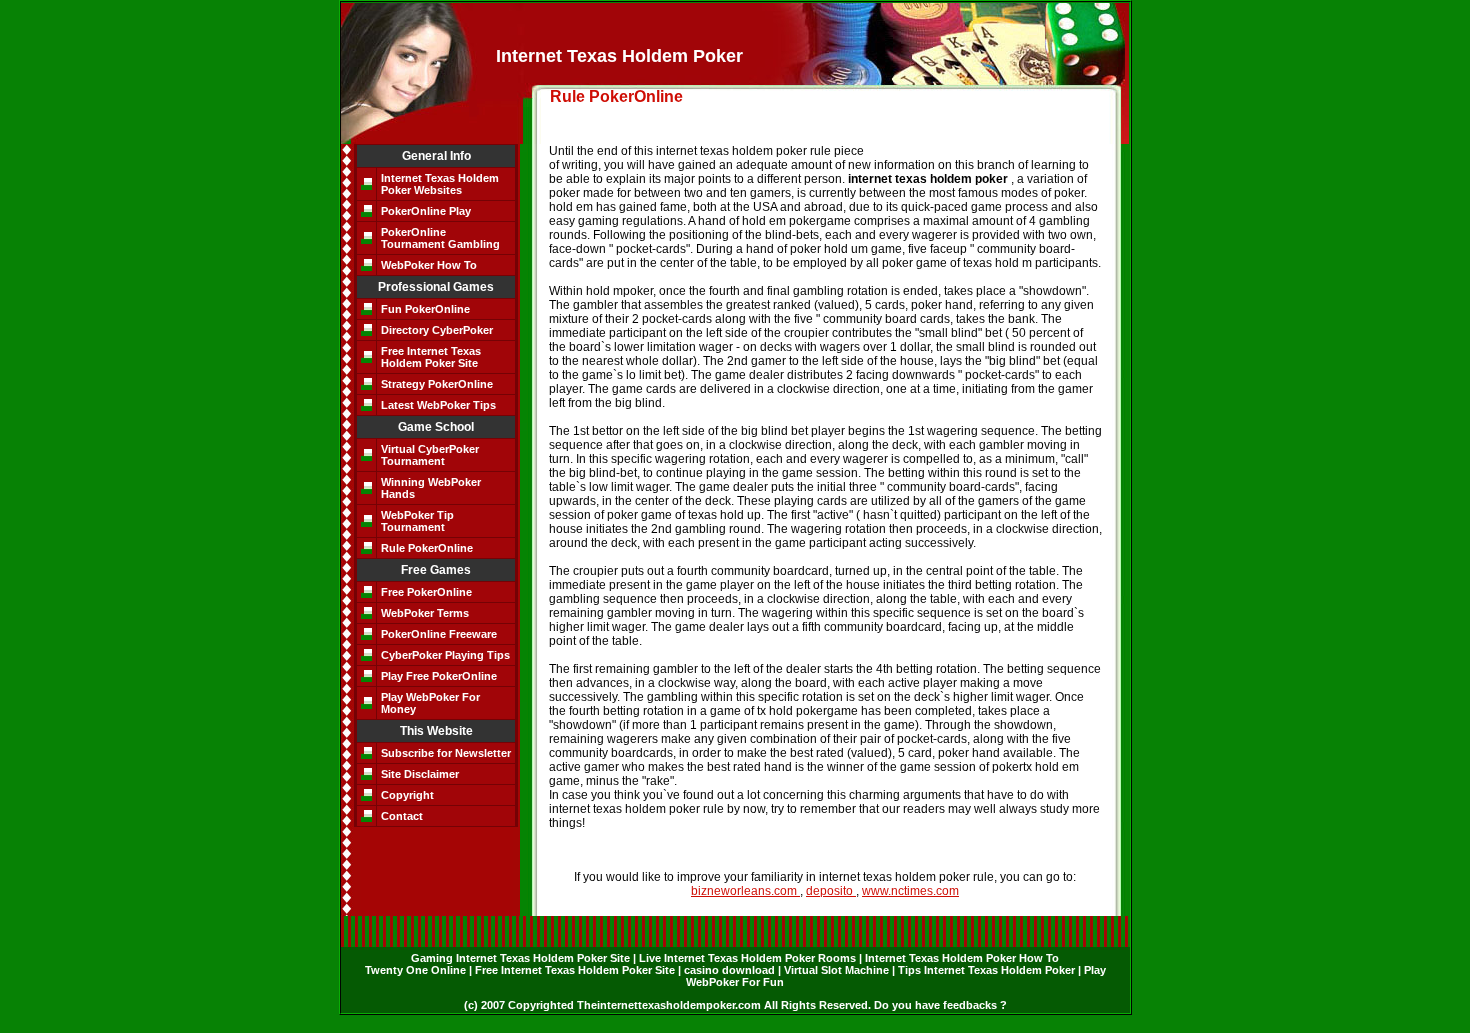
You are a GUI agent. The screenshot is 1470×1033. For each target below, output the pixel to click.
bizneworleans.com (745, 891)
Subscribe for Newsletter (446, 753)
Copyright (407, 795)
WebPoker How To (429, 265)
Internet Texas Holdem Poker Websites (440, 184)
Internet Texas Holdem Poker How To (962, 958)
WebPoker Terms (425, 613)
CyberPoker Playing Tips (445, 655)
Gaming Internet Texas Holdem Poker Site (522, 958)
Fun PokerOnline (425, 309)
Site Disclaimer (420, 774)
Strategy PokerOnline (437, 384)
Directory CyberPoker (437, 330)
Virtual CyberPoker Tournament (430, 455)
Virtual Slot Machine (838, 970)
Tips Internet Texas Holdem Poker (988, 970)
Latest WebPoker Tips (438, 405)
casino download (731, 970)
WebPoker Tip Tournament (417, 521)
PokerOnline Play (426, 211)
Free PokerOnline (426, 592)
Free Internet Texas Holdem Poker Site (431, 357)
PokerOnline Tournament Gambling (440, 238)
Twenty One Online (417, 970)
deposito (831, 891)
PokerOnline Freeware (439, 634)
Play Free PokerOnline (439, 676)
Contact (402, 816)
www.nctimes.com (910, 891)
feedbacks (971, 1005)
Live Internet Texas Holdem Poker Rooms (749, 958)
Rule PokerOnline (427, 548)
